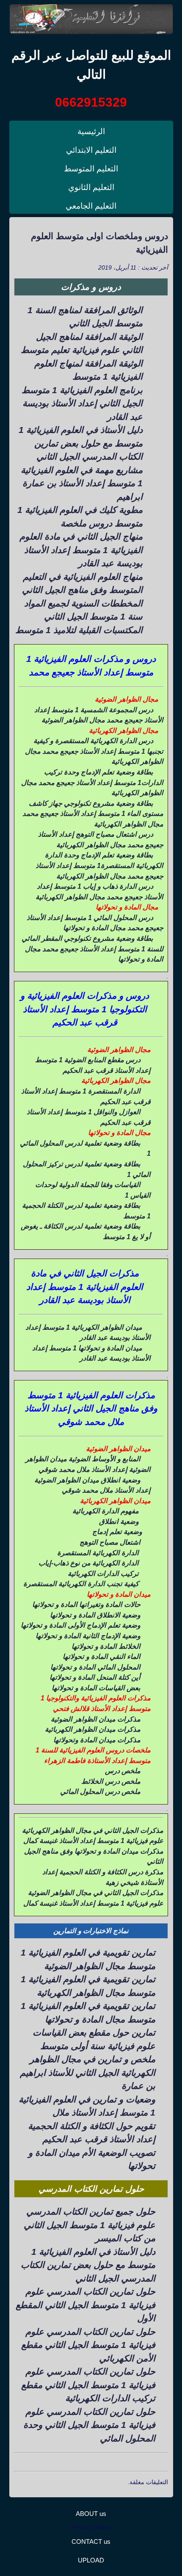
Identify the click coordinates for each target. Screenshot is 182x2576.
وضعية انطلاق (119, 1521)
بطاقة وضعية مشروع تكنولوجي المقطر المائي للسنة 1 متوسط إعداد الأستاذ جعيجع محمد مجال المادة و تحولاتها (92, 949)
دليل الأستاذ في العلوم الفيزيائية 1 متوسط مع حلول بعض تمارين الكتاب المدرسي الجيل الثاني (81, 443)
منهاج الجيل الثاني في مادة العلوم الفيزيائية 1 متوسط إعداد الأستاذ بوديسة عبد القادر (81, 550)
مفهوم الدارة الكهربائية (106, 1511)
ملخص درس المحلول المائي (100, 1791)
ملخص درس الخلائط (111, 1781)
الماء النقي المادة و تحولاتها (102, 1656)
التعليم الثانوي (91, 187)
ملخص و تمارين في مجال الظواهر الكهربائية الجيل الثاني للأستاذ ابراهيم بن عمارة (88, 2072)
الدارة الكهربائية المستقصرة (98, 1553)
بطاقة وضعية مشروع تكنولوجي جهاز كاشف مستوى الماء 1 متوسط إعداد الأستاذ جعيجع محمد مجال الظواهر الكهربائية (93, 814)
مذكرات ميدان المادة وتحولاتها (97, 1740)
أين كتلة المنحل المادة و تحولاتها (95, 1677)
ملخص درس (123, 1771)
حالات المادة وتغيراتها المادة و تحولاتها (86, 1604)
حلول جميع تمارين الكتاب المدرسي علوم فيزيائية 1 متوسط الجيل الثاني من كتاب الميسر (90, 2225)
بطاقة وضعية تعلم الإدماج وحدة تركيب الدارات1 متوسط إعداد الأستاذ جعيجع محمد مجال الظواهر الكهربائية (92, 782)
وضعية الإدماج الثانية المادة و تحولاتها (88, 1636)
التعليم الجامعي (91, 206)
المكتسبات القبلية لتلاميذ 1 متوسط (79, 630)
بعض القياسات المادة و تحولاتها (96, 1688)
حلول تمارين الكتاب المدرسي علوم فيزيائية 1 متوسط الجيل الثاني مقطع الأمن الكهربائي (88, 2345)
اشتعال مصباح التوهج (110, 1542)
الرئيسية (91, 131)
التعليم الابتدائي (91, 150)
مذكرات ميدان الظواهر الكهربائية (93, 1729)
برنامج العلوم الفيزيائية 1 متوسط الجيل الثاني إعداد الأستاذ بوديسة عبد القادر (82, 403)
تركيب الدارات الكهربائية (103, 1573)
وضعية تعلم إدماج (117, 1532)
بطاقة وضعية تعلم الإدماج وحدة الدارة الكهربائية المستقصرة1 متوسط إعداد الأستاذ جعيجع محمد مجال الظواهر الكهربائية (99, 865)
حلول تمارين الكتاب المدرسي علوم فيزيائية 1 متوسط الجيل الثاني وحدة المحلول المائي (89, 2425)
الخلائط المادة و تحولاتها (106, 1646)
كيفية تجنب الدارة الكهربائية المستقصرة (81, 1584)
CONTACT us (91, 2542)
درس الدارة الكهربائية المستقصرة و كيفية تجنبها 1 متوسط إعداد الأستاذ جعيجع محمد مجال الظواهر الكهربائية (94, 751)
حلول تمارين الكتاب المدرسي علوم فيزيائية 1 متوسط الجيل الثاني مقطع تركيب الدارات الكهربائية (88, 2385)
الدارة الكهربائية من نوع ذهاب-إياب (89, 1563)
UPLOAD (91, 2560)
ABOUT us (91, 2514)
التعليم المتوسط (91, 169)
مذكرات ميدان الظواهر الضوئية (96, 1719)
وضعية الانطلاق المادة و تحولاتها (95, 1615)
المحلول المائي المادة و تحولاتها (95, 1667)
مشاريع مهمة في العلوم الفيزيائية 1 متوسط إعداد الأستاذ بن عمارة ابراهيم (82, 483)
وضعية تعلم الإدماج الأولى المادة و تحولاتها (81, 1625)
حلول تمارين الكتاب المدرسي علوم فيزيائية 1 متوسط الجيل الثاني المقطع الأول (85, 2305)
